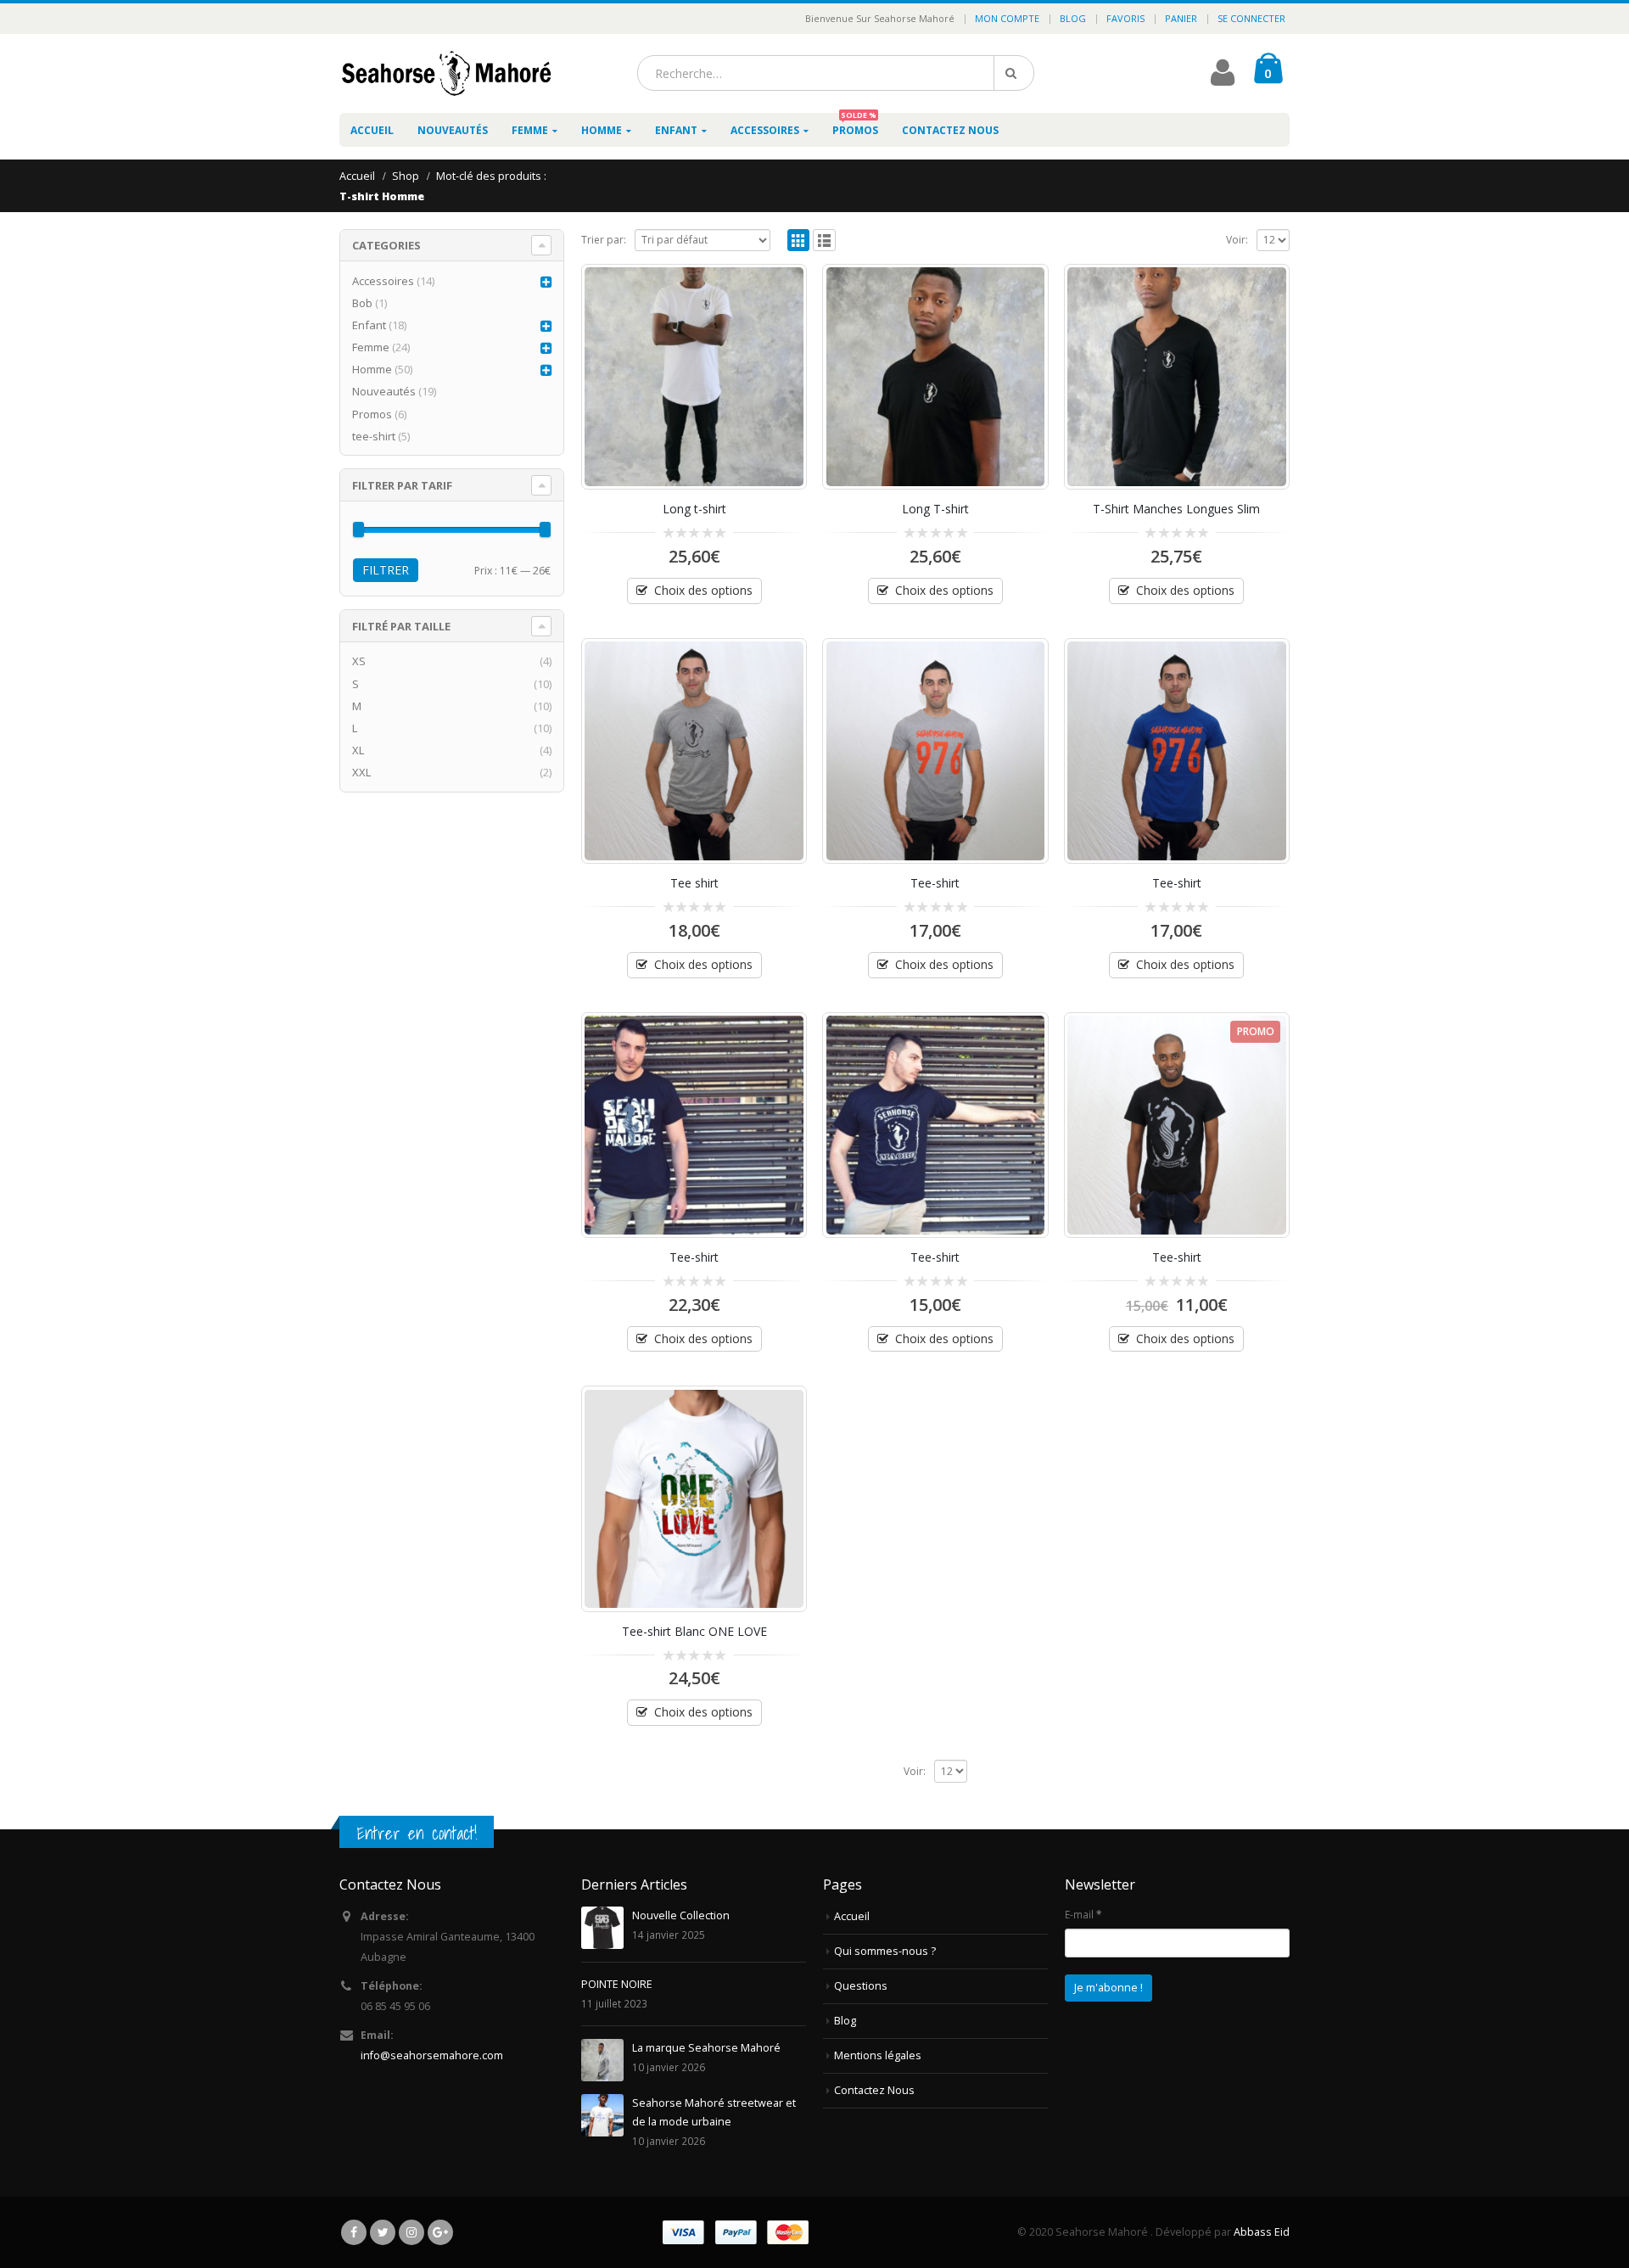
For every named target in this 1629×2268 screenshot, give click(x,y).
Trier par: (604, 240)
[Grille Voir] (799, 241)
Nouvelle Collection (681, 1915)
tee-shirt (374, 436)
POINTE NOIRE (617, 1984)
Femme (530, 130)
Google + (440, 2232)
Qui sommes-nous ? (885, 1951)
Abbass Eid (1262, 2232)
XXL (361, 772)
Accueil (372, 130)
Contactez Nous (950, 130)
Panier (1181, 18)
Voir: (1237, 240)
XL (358, 750)
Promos (855, 125)
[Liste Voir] (824, 241)
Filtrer (386, 570)
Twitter (383, 2232)
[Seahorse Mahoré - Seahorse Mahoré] (445, 73)
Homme (602, 130)
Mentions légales (878, 2055)
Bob (362, 303)
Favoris (1125, 18)
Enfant (676, 130)
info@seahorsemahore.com (432, 2055)
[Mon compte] (1223, 79)
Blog (1073, 18)
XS (359, 661)
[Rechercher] (1014, 73)
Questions (861, 1986)
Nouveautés (453, 130)
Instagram (411, 2232)
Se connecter (1251, 18)
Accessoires (765, 130)
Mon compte (1007, 18)
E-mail (1083, 1914)
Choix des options (703, 590)
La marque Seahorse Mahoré (706, 2048)
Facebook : (354, 2232)
